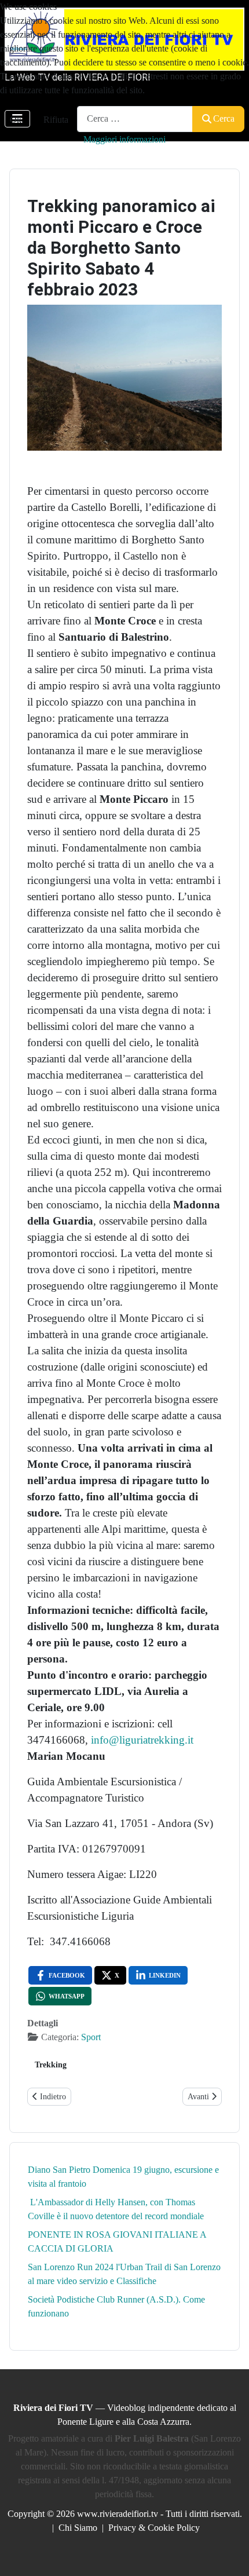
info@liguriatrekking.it (142, 1740)
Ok (16, 120)
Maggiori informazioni (124, 139)
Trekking (51, 2065)
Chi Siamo (78, 2528)
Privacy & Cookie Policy (154, 2528)
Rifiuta (56, 120)
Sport (91, 2037)
